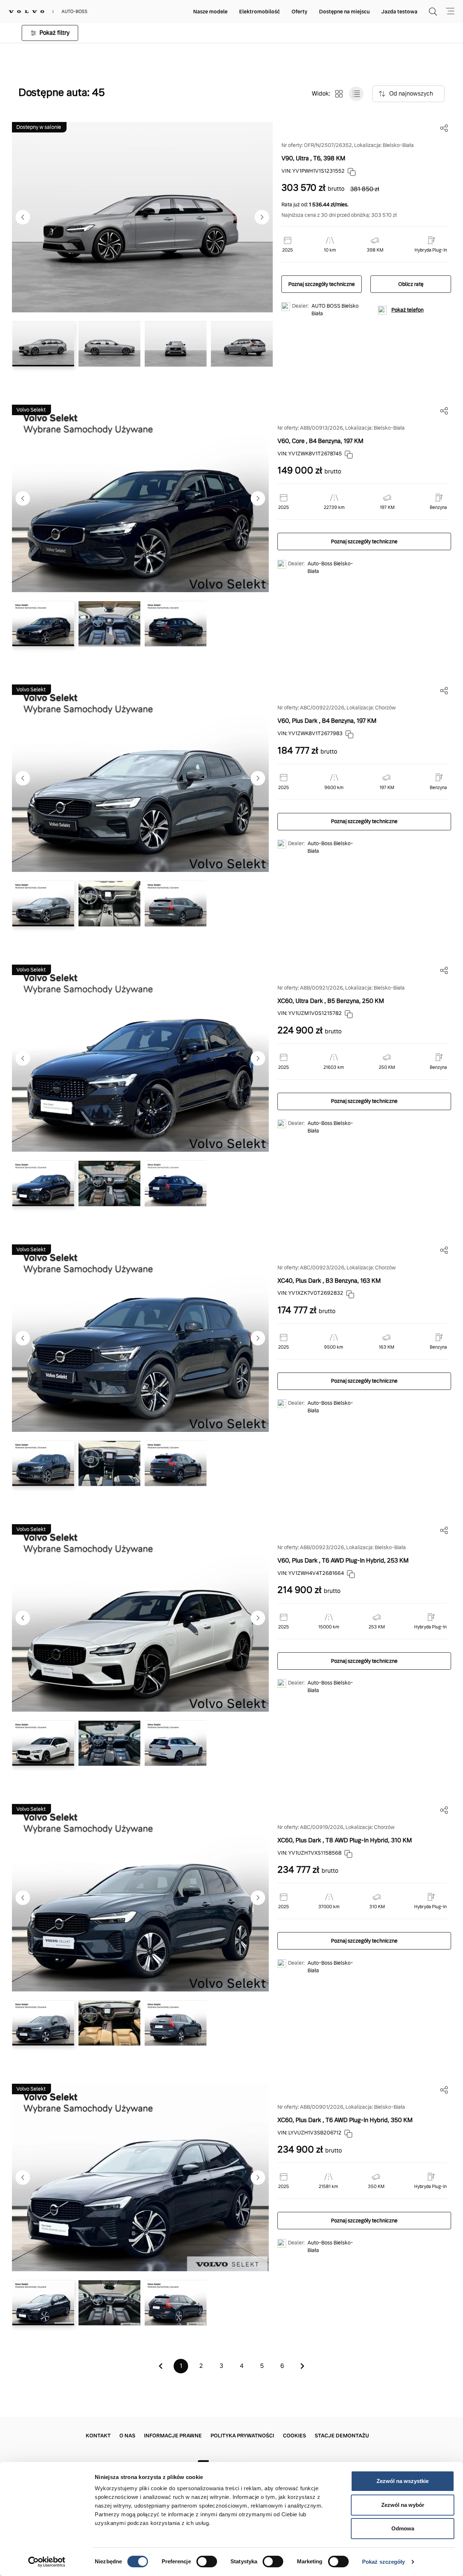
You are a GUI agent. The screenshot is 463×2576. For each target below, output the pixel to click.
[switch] (207, 2562)
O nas (127, 2436)
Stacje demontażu (342, 2436)
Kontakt (98, 2436)
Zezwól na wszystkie (403, 2481)
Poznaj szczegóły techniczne (322, 284)
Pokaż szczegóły (384, 2562)
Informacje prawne (173, 2436)
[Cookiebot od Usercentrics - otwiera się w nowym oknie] (47, 2562)
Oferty (300, 12)
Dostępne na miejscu (344, 12)
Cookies (294, 2436)
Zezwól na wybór (403, 2505)
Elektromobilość (260, 12)
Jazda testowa (399, 12)
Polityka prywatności (242, 2436)
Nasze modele (210, 12)
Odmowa (403, 2528)
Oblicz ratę (411, 284)
